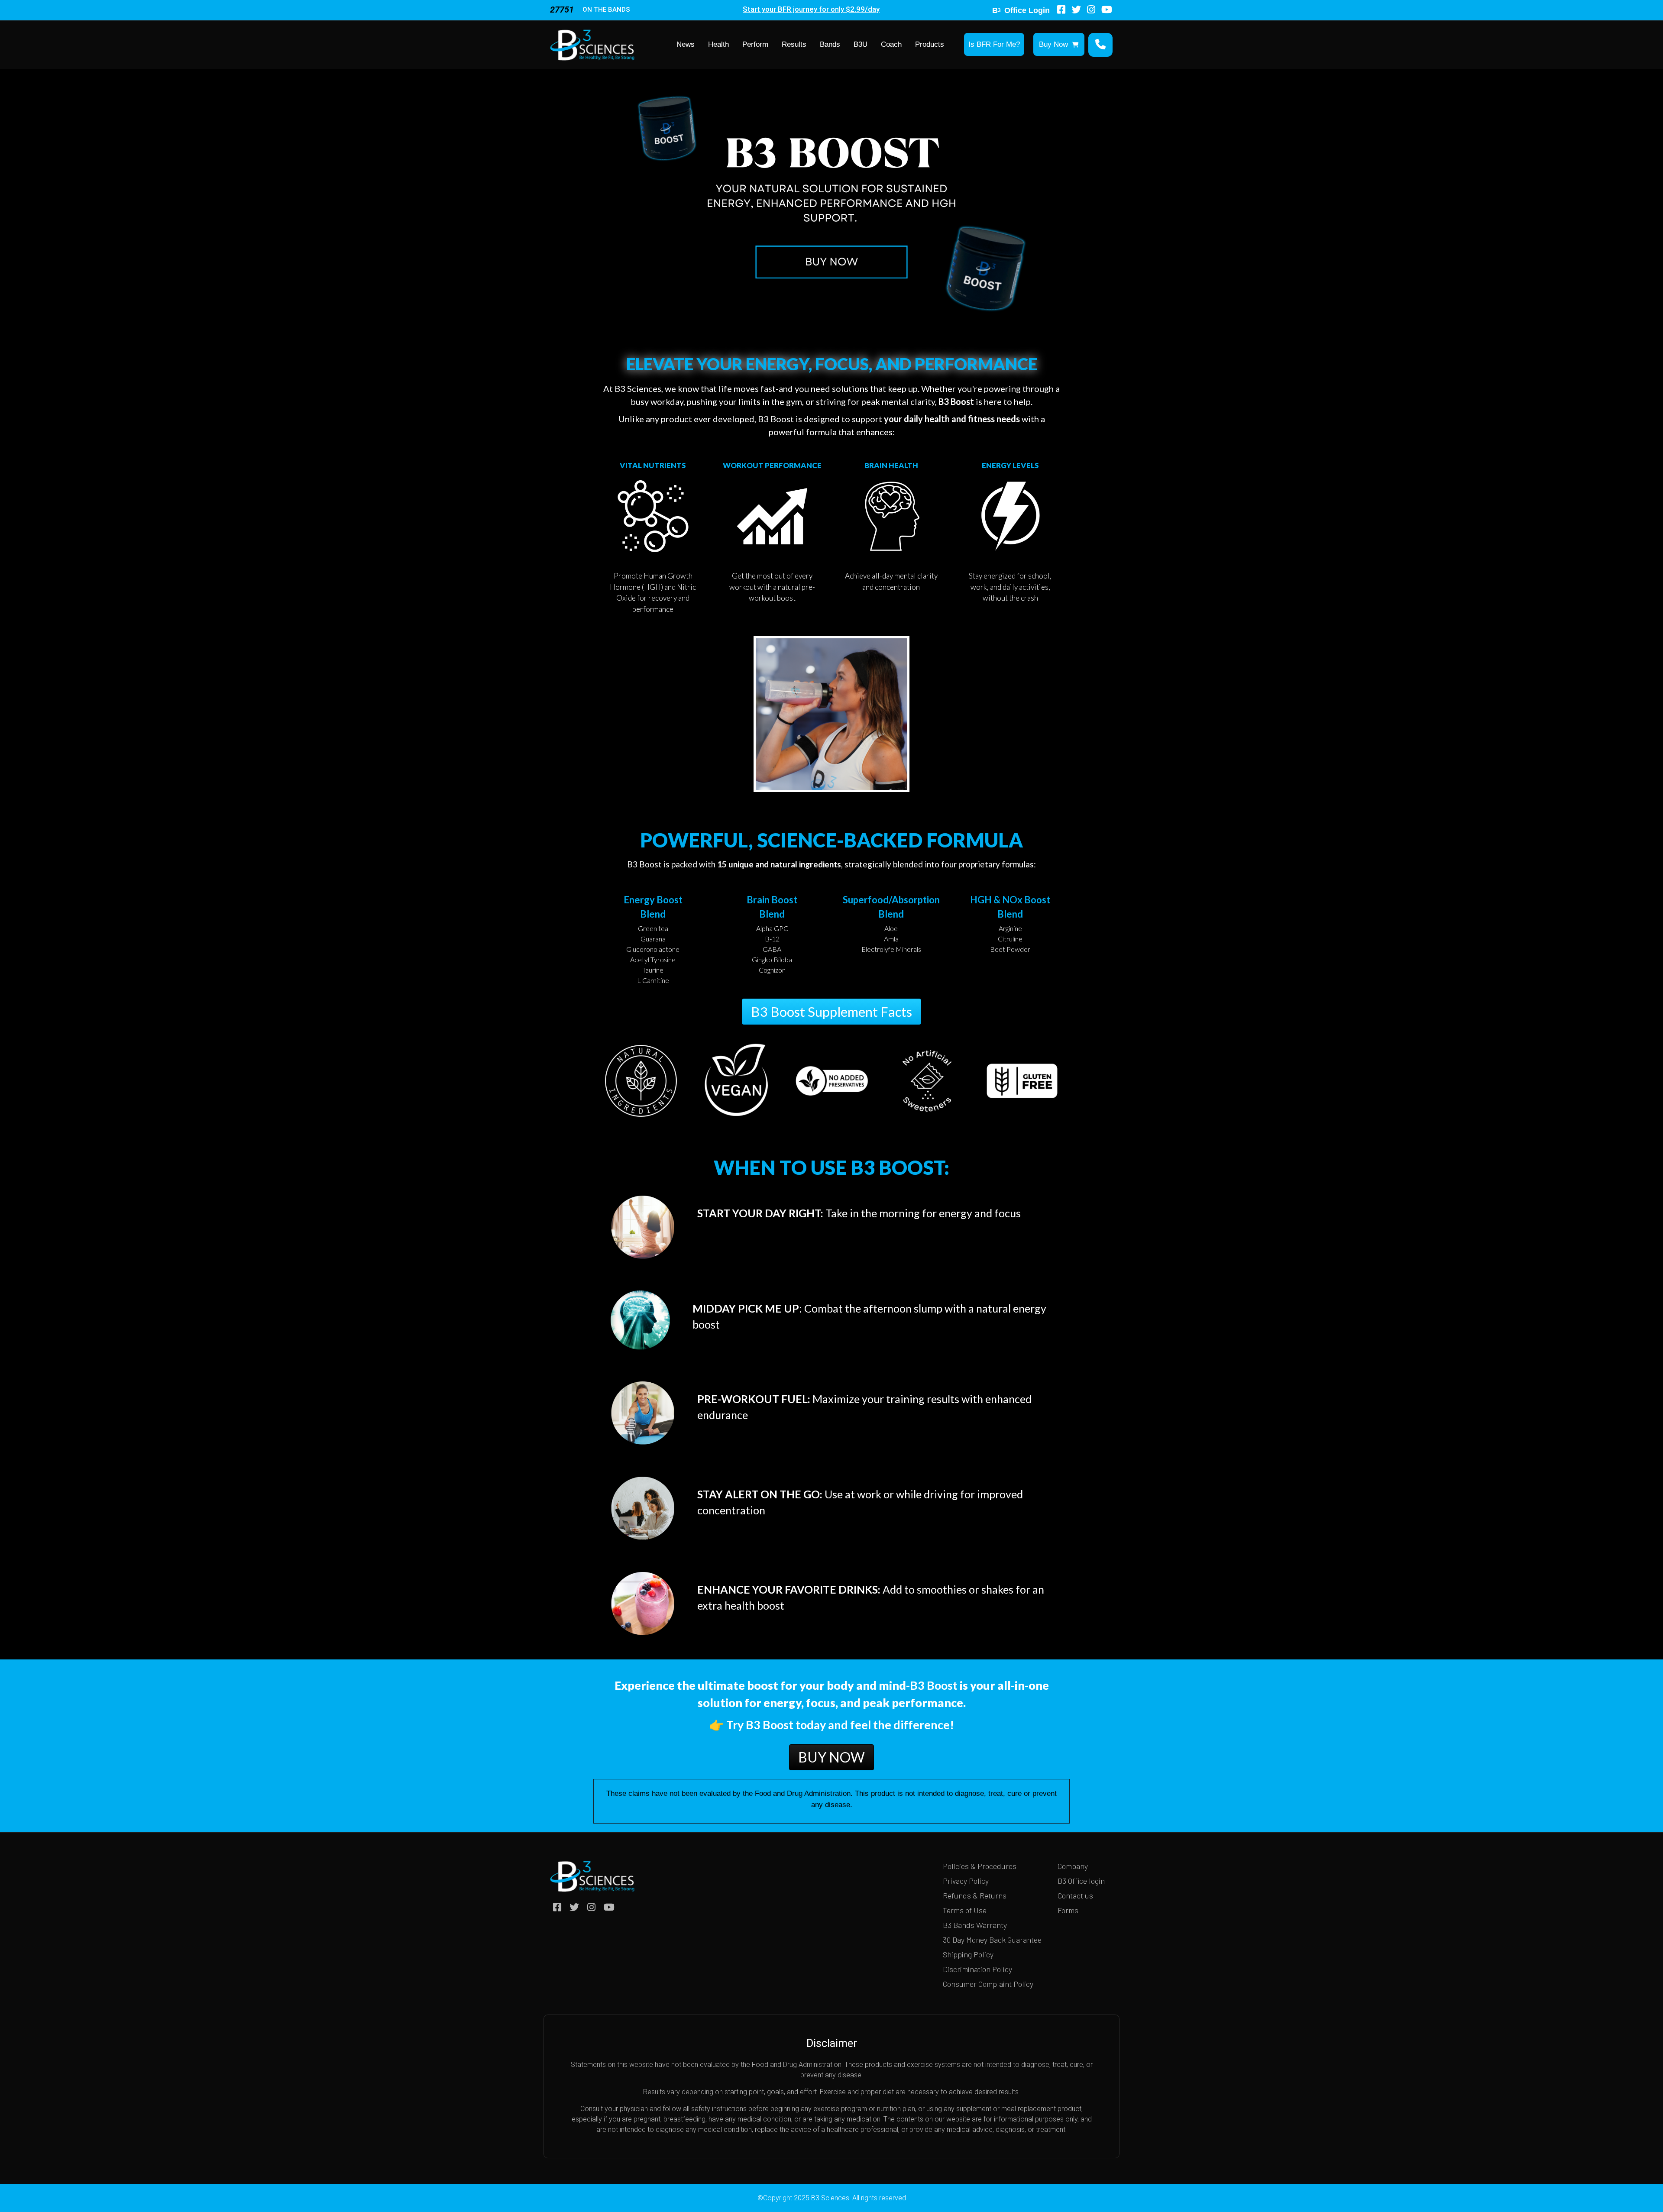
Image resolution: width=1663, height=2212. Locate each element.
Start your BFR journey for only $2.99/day (811, 9)
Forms (1068, 1910)
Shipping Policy (968, 1954)
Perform (755, 44)
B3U (861, 44)
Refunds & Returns (975, 1895)
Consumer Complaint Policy (988, 1984)
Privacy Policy (966, 1881)
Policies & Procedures (980, 1866)
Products (930, 44)
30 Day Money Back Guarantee (992, 1940)
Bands (830, 44)
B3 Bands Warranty (975, 1925)
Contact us (1075, 1895)
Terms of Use (965, 1910)
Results (794, 44)
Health (718, 44)
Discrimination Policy (977, 1969)
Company (1073, 1866)
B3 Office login (1081, 1881)
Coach (891, 44)
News (686, 44)
